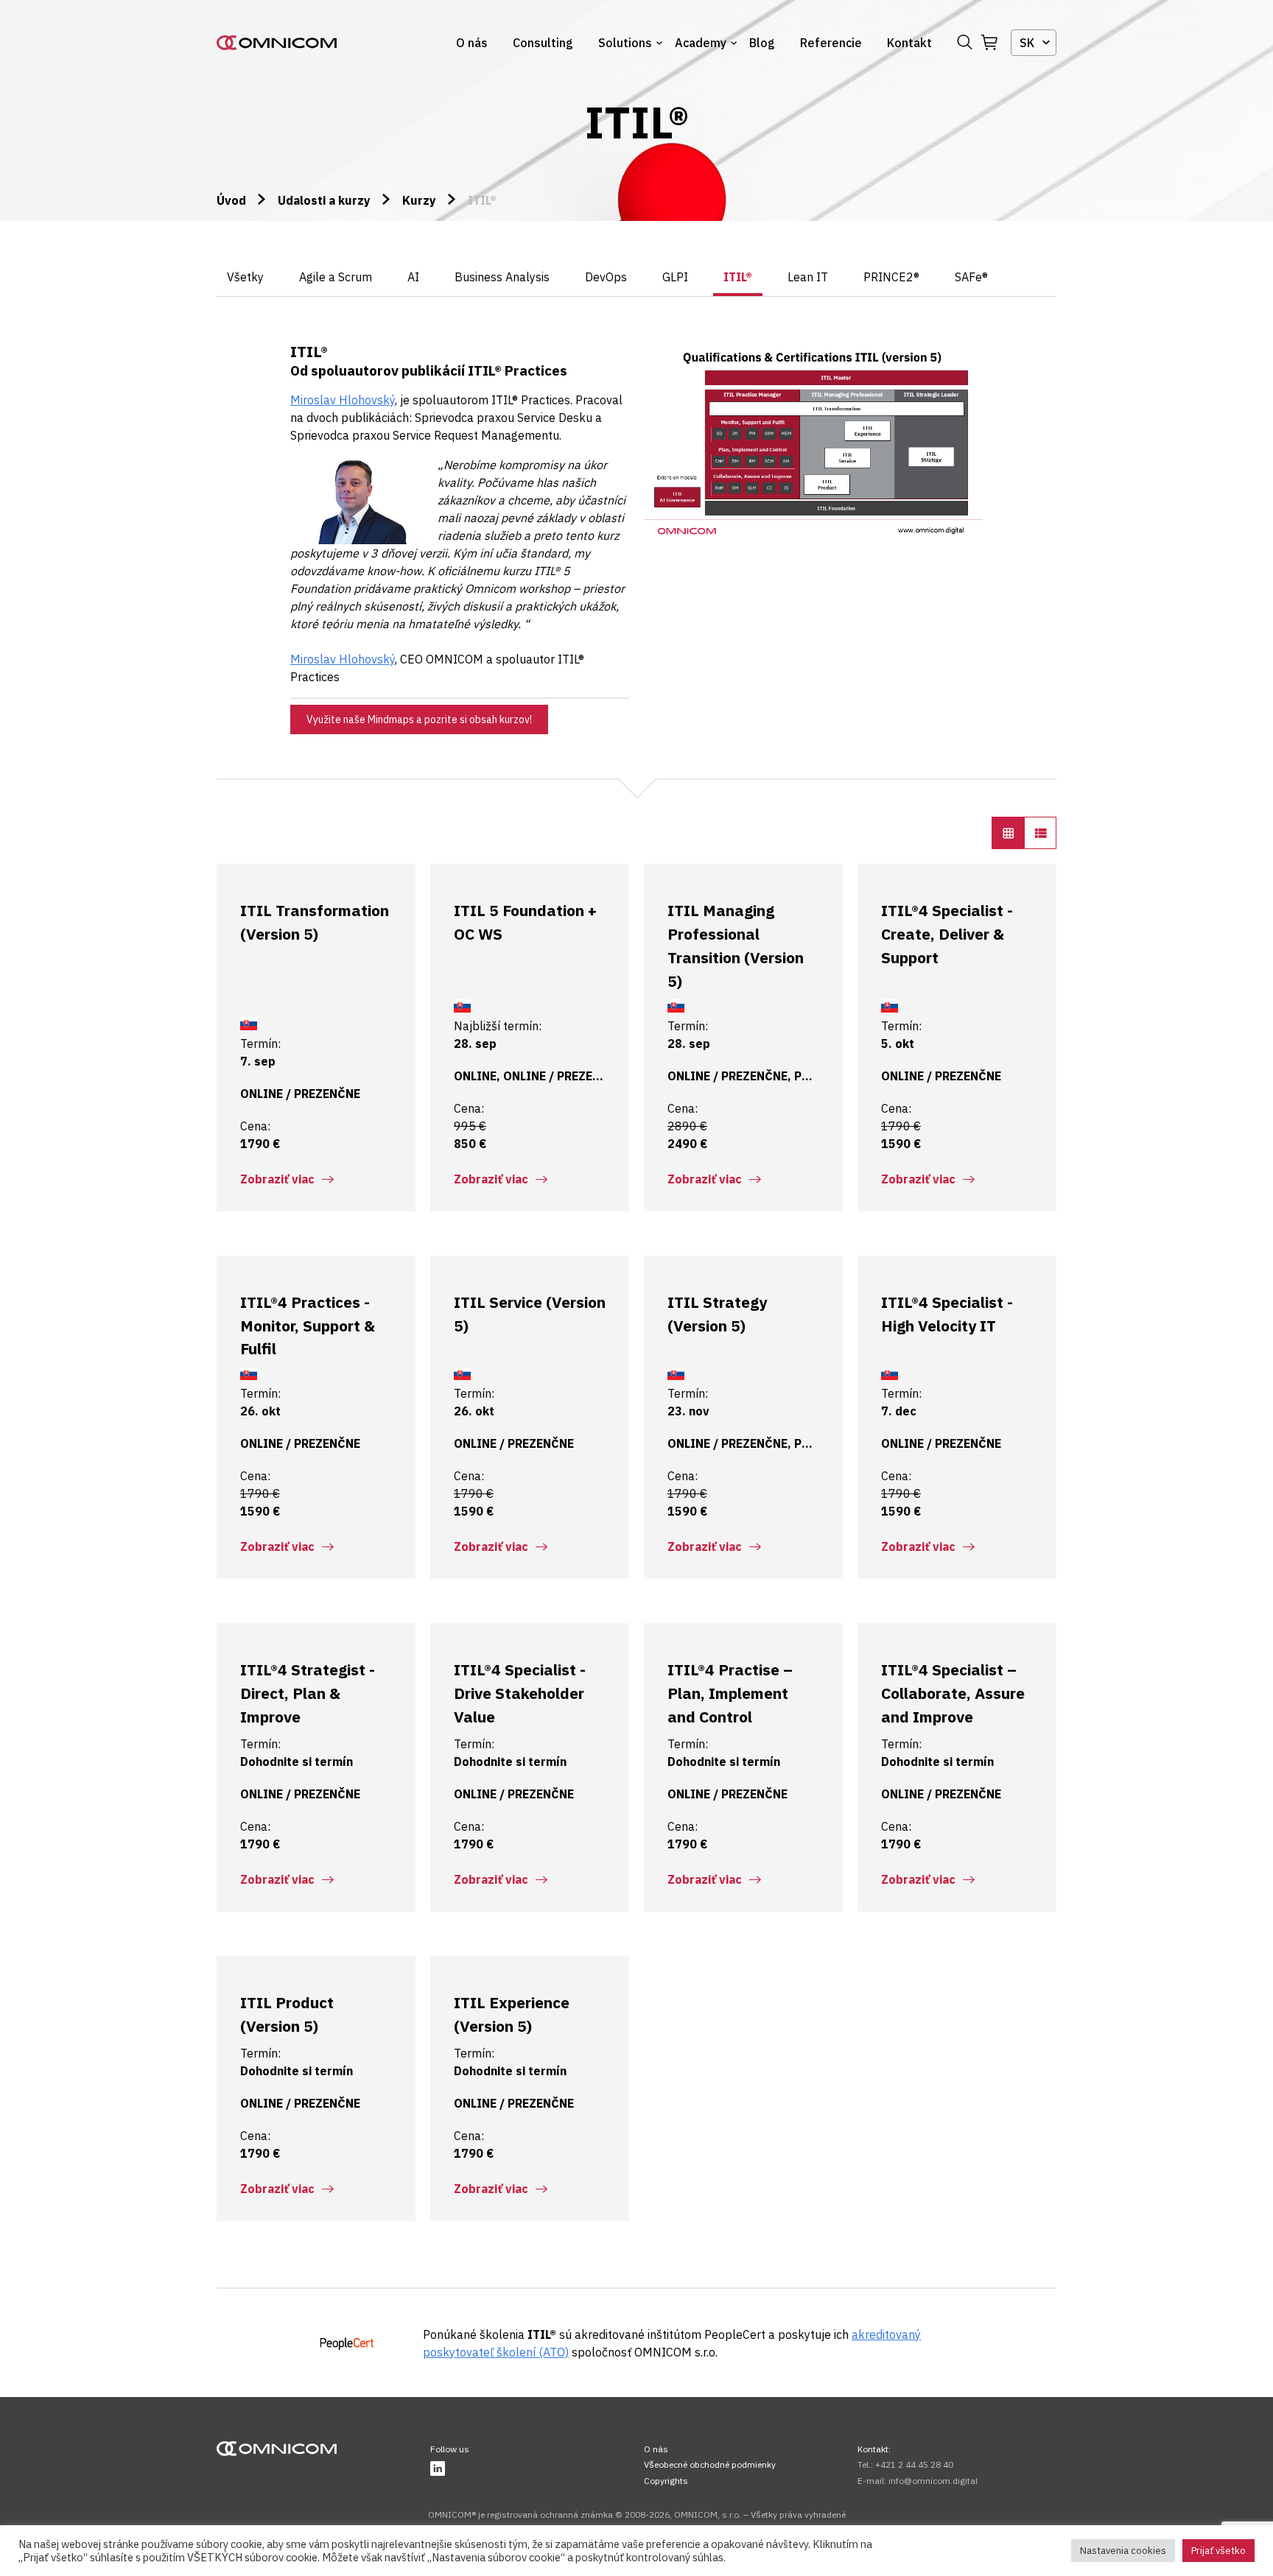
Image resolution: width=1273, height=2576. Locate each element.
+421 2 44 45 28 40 (914, 2464)
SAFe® (971, 277)
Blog (762, 43)
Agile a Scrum (336, 277)
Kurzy (419, 200)
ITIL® (738, 277)
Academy (701, 43)
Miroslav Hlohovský (343, 659)
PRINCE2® (891, 277)
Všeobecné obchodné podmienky (710, 2464)
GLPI (675, 277)
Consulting (543, 43)
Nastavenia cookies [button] (1123, 2551)
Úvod (231, 200)
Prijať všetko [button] (1218, 2551)
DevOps (606, 277)
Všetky (245, 277)
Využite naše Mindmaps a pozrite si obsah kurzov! (419, 719)
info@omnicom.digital (933, 2481)
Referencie (831, 43)
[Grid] (1008, 833)
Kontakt (909, 43)
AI (413, 277)
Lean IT (808, 277)
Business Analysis (502, 277)
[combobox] (1034, 43)
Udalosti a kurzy (324, 200)
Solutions (625, 43)
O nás (472, 43)
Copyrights (666, 2481)
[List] (1040, 833)
